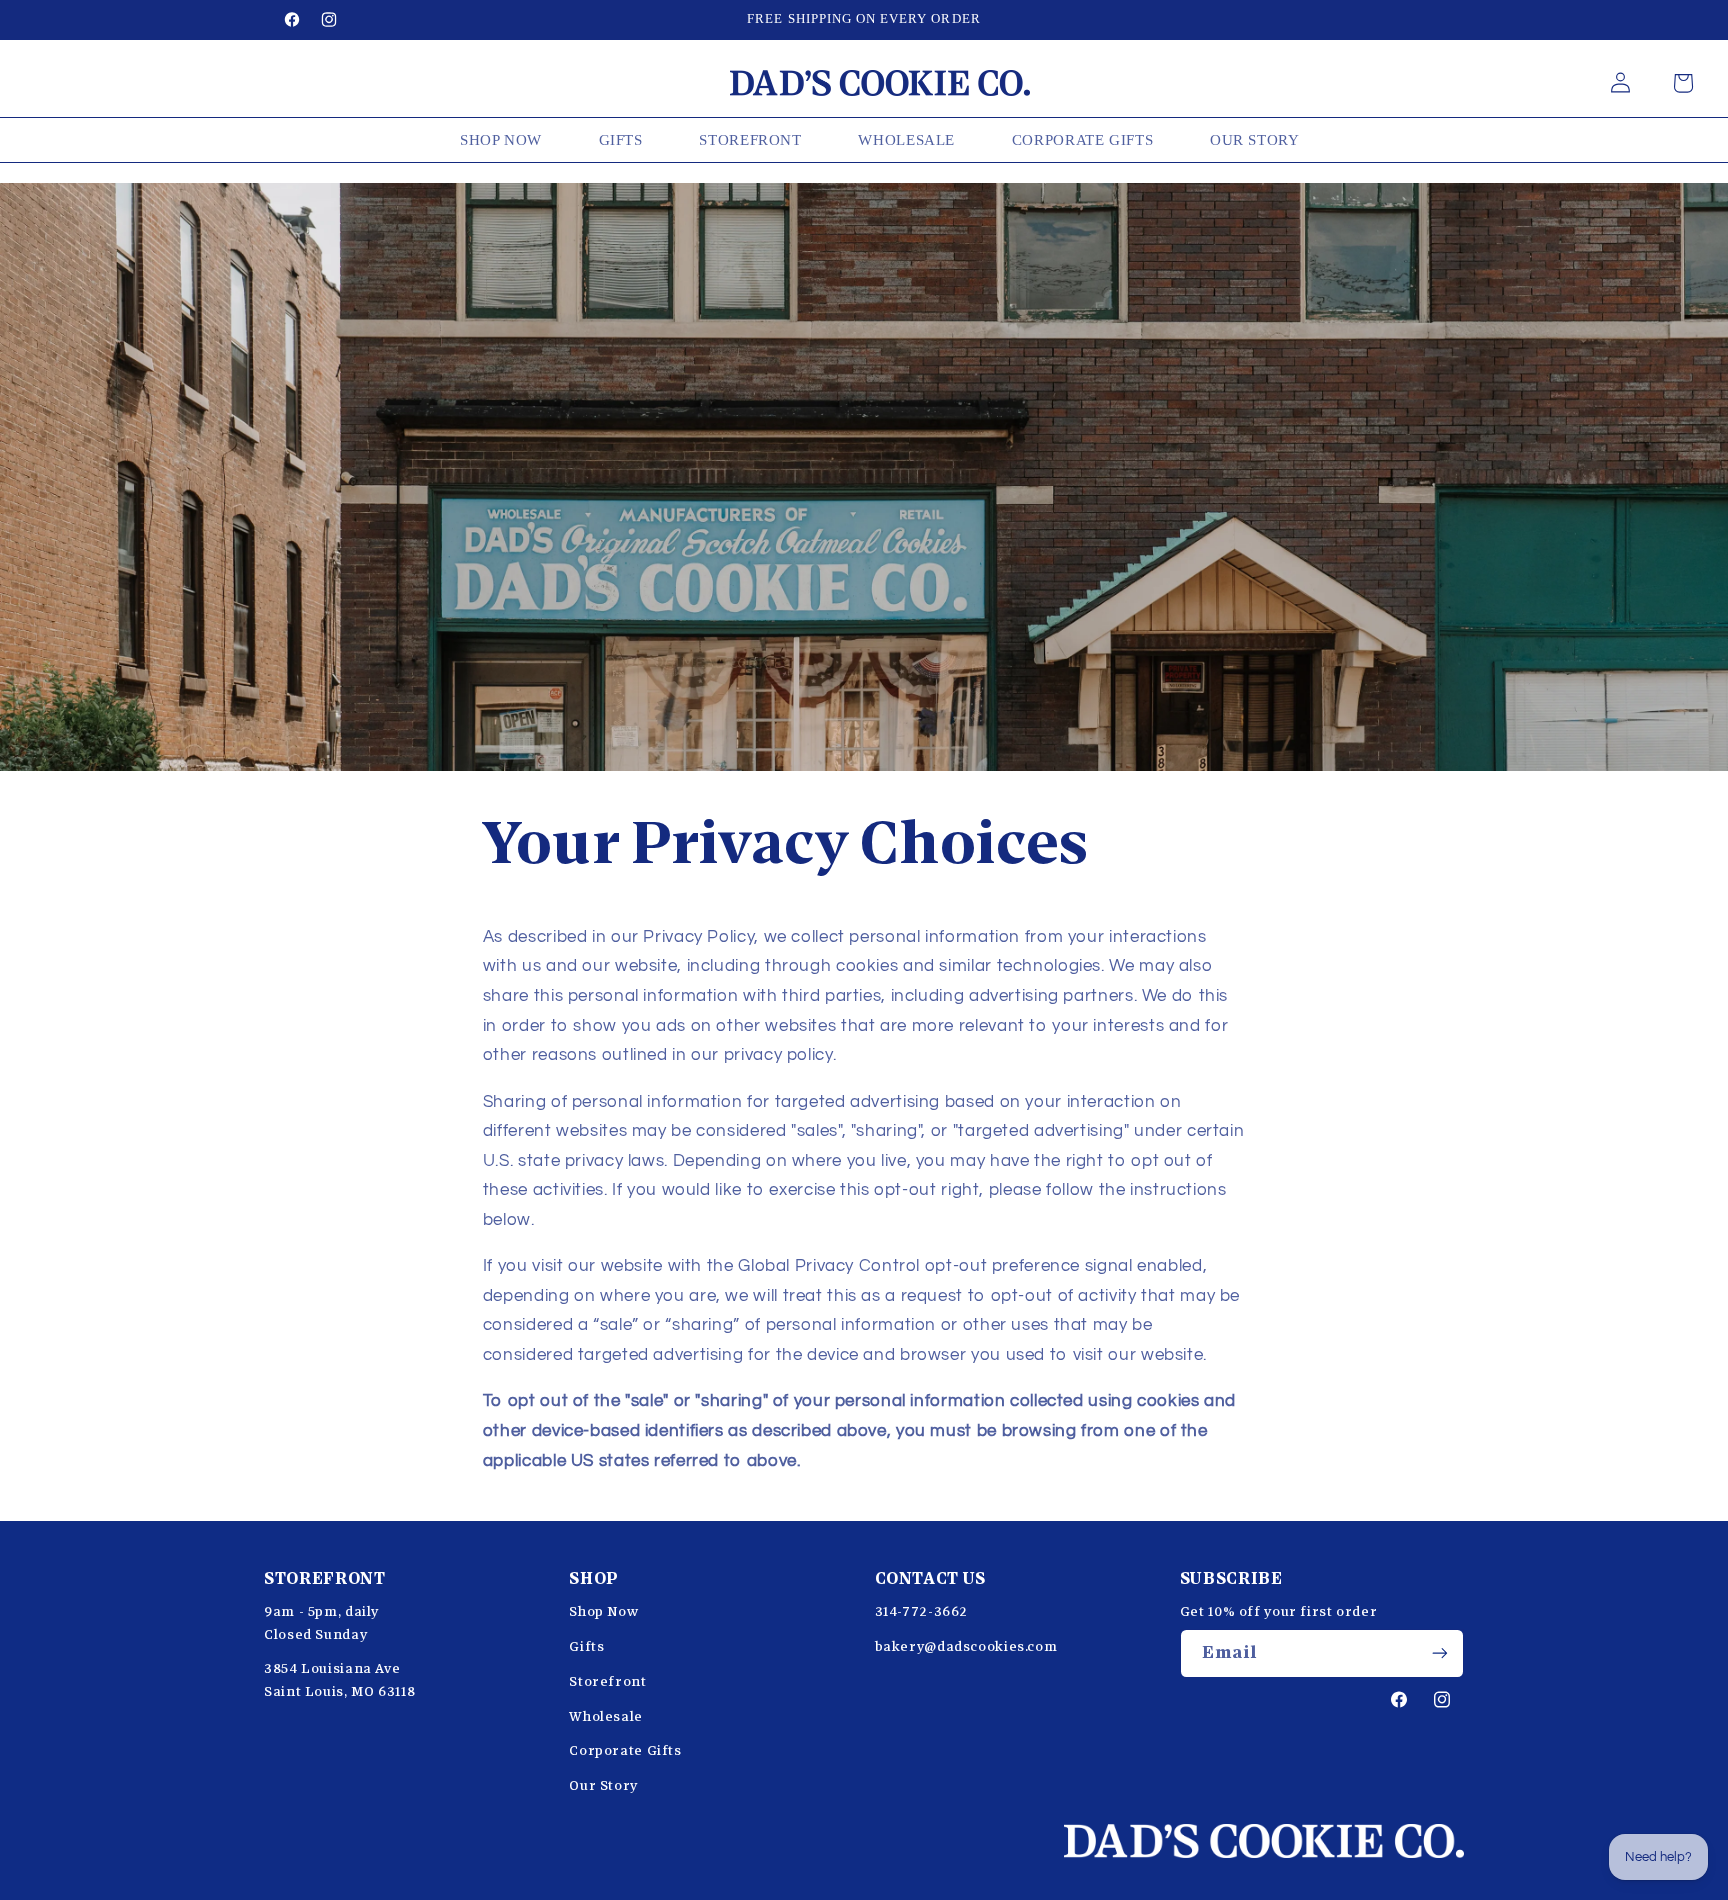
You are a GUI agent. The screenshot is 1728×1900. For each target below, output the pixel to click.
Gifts (586, 1647)
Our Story (603, 1786)
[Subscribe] (1440, 1653)
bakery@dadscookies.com (966, 1647)
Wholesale (606, 1717)
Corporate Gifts (625, 1751)
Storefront (607, 1682)
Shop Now (603, 1612)
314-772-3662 (922, 1612)
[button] (1683, 83)
